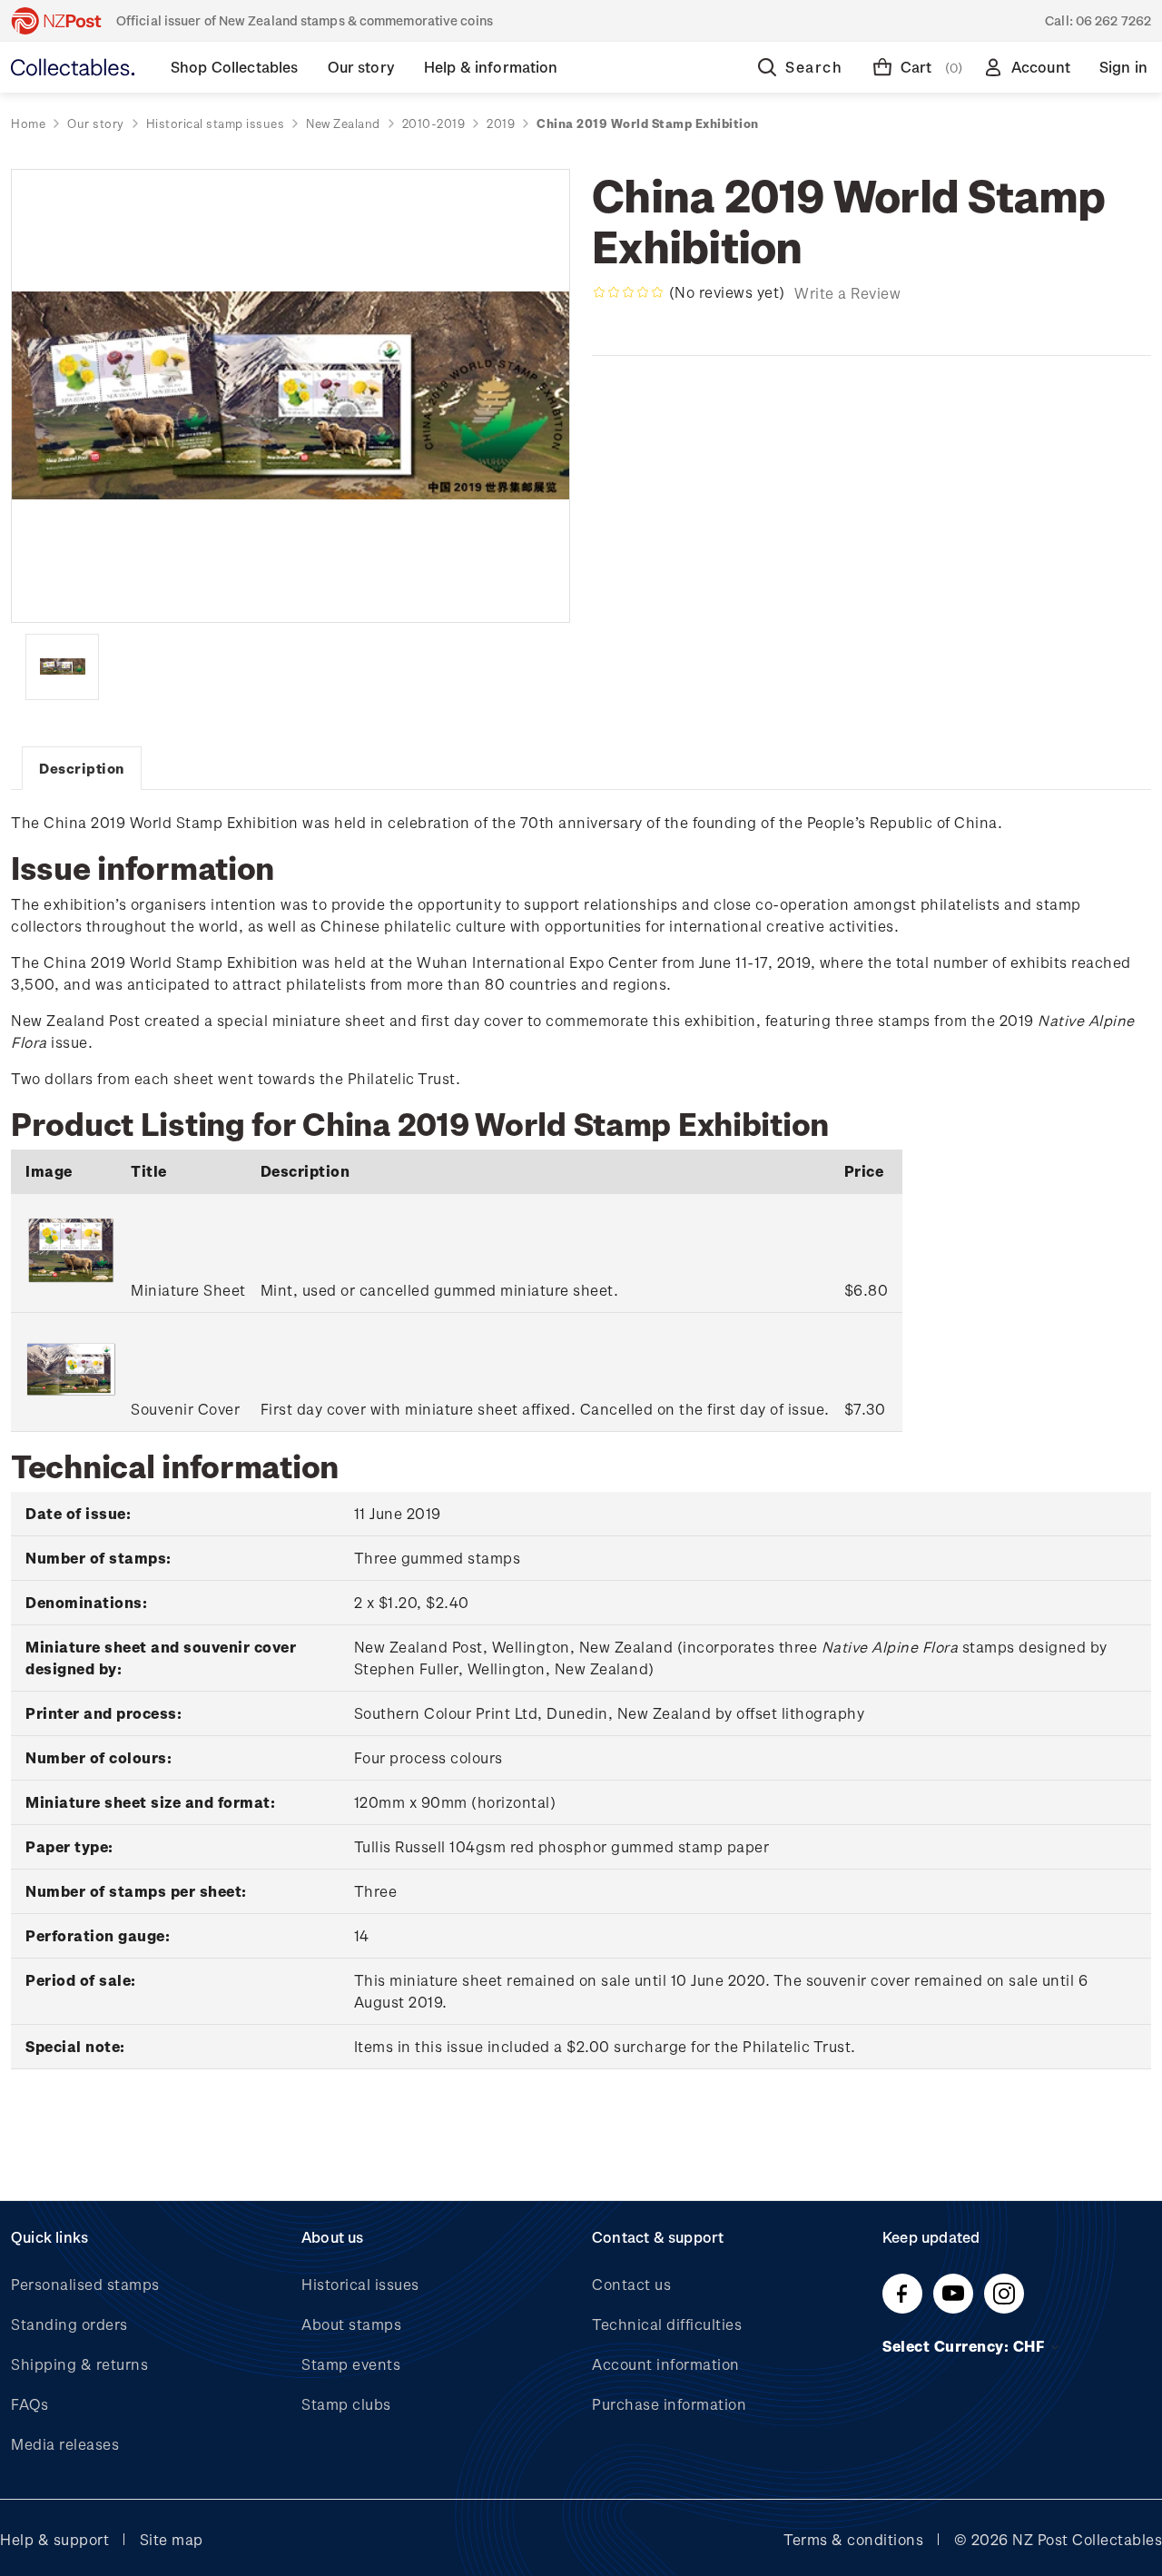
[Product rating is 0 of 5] (628, 292)
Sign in (1123, 67)
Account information (666, 2364)
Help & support (54, 2539)
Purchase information (669, 2404)
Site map (172, 2539)
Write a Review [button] (847, 293)
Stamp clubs (346, 2404)
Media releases (65, 2444)
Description (82, 768)
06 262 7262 (1113, 20)
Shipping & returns (79, 2364)
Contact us (631, 2284)
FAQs (30, 2404)
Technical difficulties (667, 2324)
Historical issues (360, 2284)
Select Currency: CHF (965, 2346)
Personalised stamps (85, 2284)
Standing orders (69, 2324)
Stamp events (351, 2364)
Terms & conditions (853, 2539)
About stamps (351, 2324)
